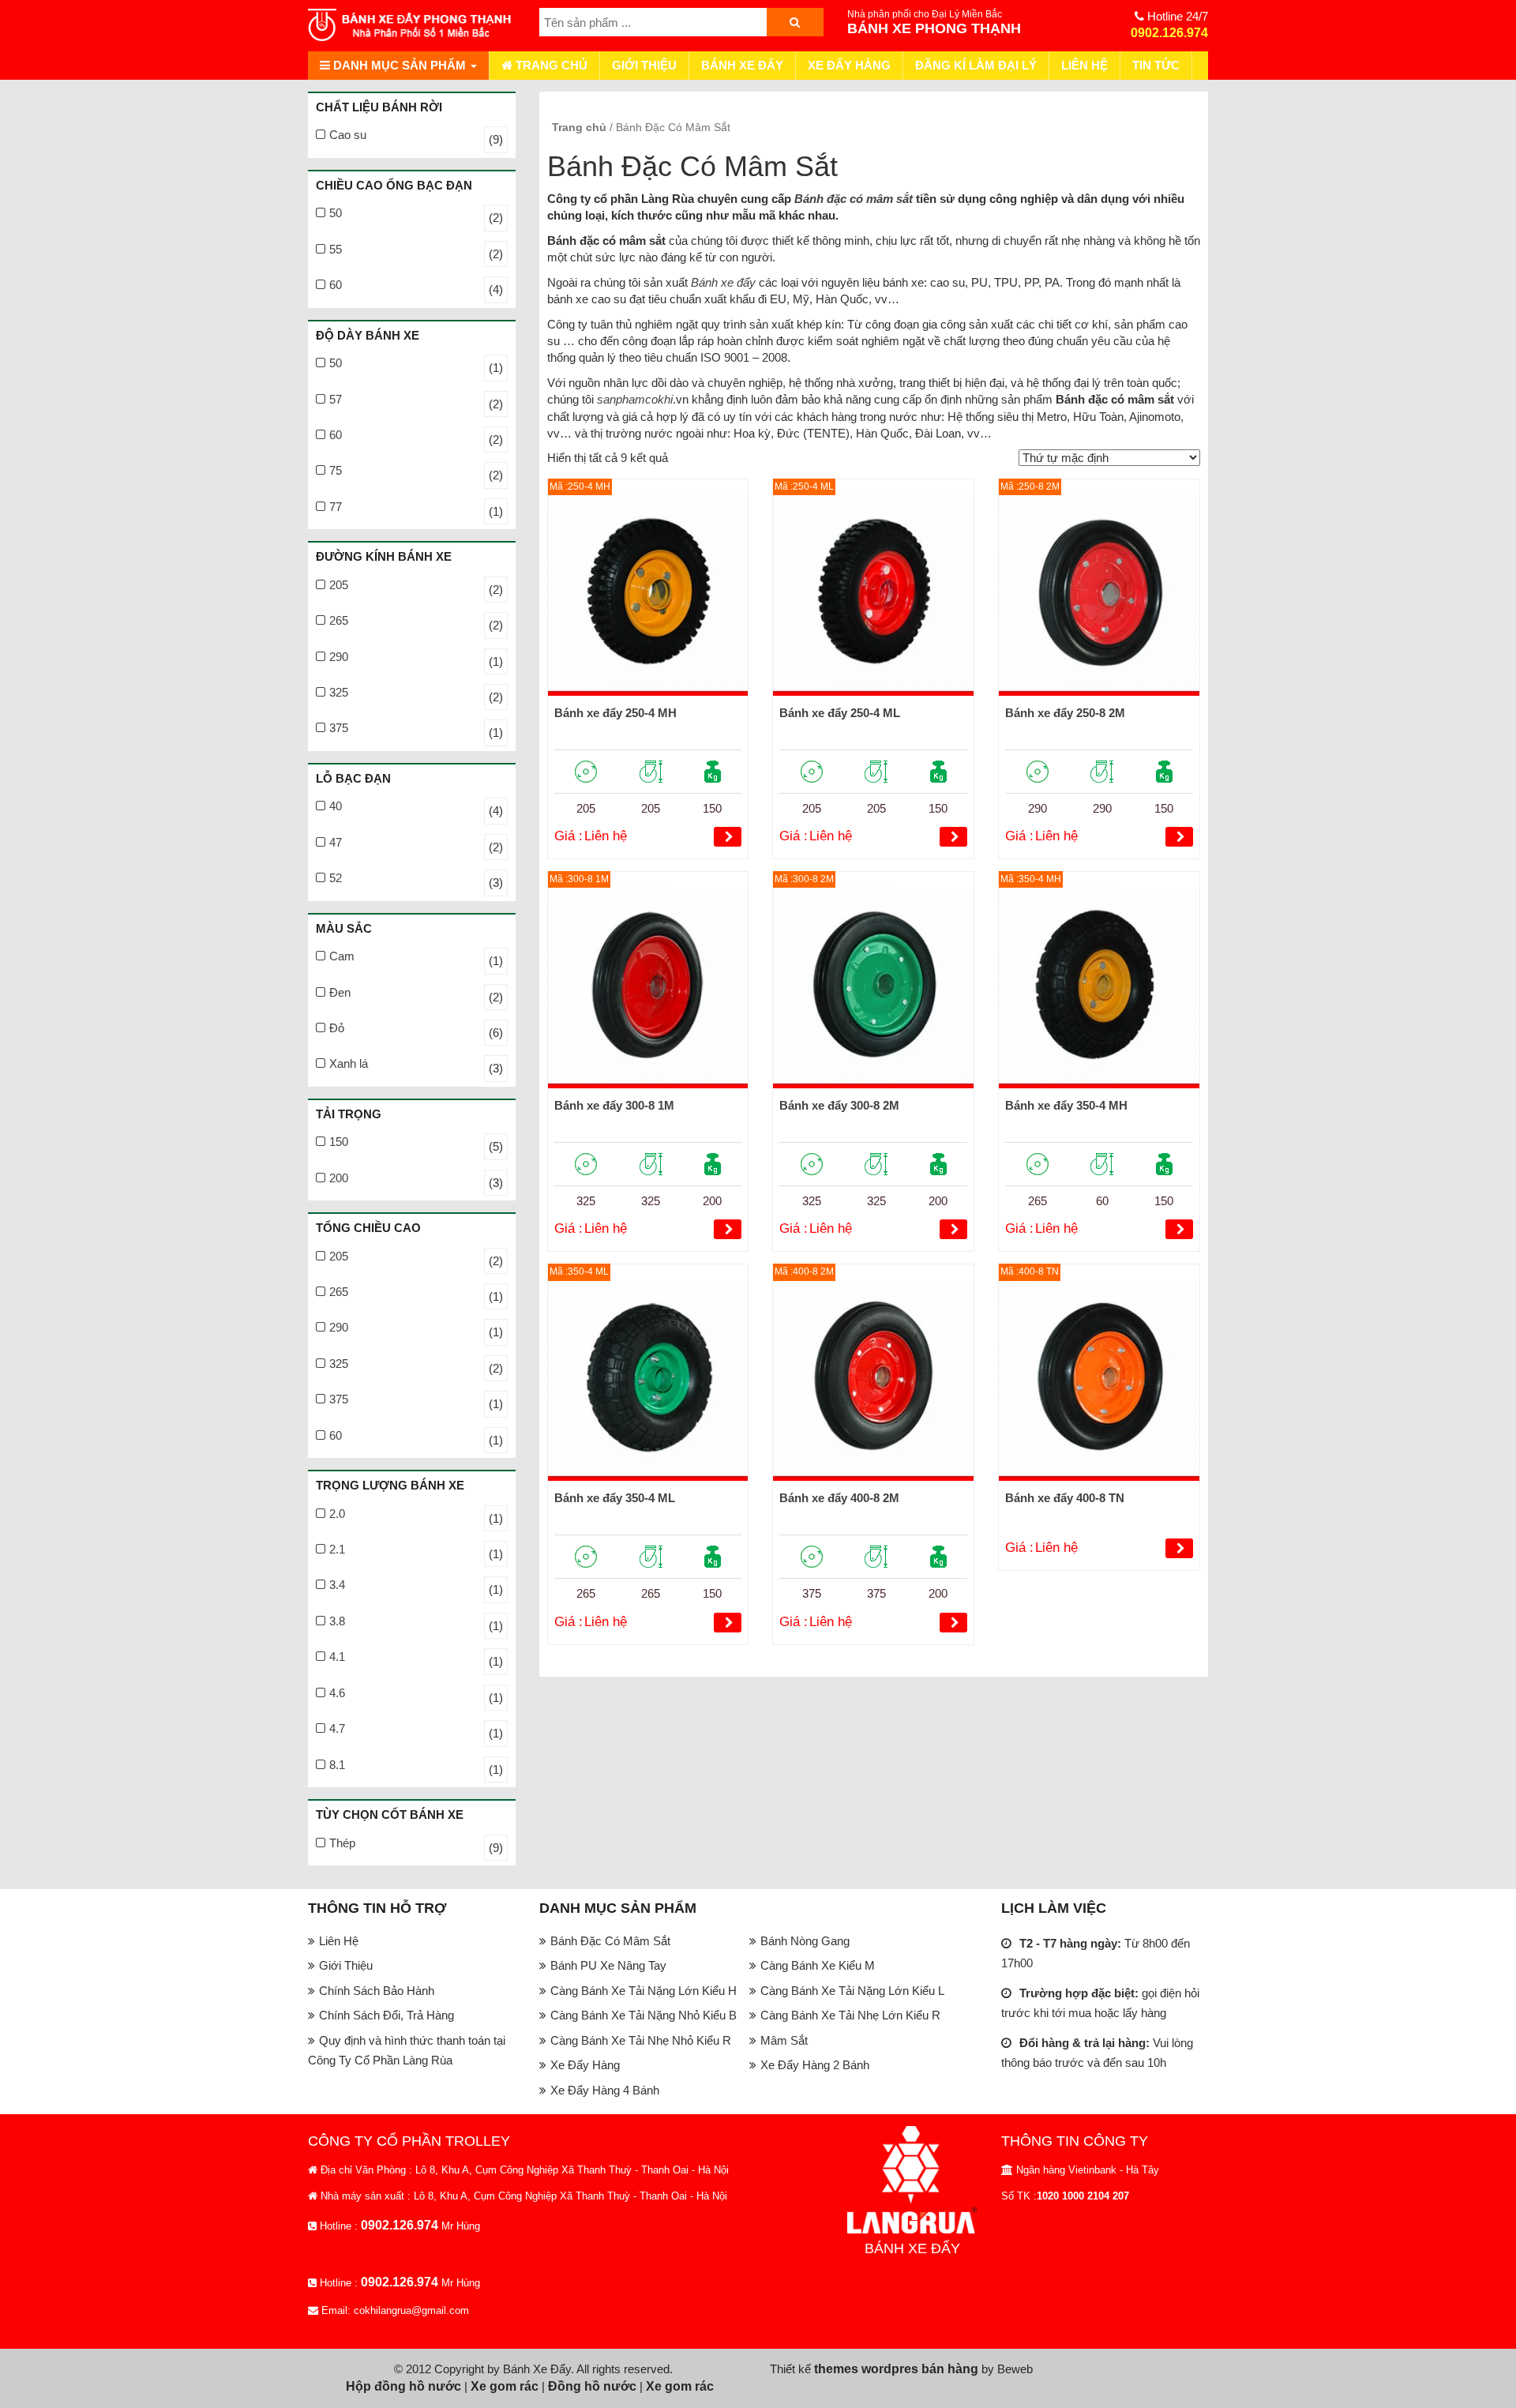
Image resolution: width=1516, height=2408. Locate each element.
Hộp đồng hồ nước (403, 2386)
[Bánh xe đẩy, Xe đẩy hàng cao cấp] (412, 26)
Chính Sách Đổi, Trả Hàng (387, 2015)
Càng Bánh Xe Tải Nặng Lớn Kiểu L (852, 1991)
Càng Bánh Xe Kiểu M (818, 1965)
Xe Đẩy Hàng (849, 65)
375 (339, 728)
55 (336, 249)
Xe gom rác (505, 2386)
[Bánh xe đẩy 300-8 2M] (873, 988)
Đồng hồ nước (592, 2386)
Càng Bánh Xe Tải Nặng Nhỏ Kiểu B (644, 2015)
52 (336, 878)
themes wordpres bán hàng (896, 2369)
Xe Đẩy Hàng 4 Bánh (605, 2090)
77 (336, 507)
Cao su (348, 135)
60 (336, 285)
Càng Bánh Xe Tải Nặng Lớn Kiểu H (644, 1991)
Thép (342, 1843)
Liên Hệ (1084, 65)
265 (339, 620)
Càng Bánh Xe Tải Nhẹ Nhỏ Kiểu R (641, 2040)
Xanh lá (349, 1063)
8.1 (337, 1765)
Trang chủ (550, 65)
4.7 (337, 1728)
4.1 (337, 1657)
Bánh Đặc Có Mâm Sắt (610, 1941)
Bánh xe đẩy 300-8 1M (614, 1105)
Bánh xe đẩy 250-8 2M (1065, 713)
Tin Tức (1156, 65)
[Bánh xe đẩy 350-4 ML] (648, 1381)
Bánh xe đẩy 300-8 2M (839, 1105)
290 (339, 657)
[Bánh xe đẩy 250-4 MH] (648, 595)
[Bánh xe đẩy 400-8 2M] (873, 1381)
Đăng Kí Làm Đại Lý (976, 65)
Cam (342, 956)
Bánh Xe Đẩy (742, 65)
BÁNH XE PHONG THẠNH (934, 28)
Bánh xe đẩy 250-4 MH (615, 713)
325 (339, 692)
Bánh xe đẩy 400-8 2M (839, 1498)
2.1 (337, 1549)
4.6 (337, 1693)
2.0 (337, 1514)
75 (336, 470)
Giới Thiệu (644, 65)
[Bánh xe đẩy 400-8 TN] (1099, 1381)
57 (336, 399)
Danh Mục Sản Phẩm (400, 65)
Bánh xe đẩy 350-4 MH (1066, 1105)
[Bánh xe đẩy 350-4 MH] (1099, 988)
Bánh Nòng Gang (805, 1941)
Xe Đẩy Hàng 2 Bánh (815, 2065)
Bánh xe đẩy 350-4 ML (615, 1498)
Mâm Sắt (784, 2040)
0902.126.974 (1169, 33)
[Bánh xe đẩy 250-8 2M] (1099, 595)
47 (336, 842)
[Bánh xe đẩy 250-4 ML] (873, 595)
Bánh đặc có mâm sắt (854, 199)
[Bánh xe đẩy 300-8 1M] (648, 988)
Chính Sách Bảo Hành (377, 1991)
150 (339, 1142)
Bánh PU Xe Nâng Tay (608, 1965)
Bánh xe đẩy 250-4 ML (840, 713)
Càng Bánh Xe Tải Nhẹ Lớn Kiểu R (850, 2015)
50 (336, 213)
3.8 (337, 1621)
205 (339, 585)
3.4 (337, 1585)
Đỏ (337, 1028)
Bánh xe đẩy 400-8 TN (1065, 1498)
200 (339, 1178)
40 (336, 806)
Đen (340, 992)
